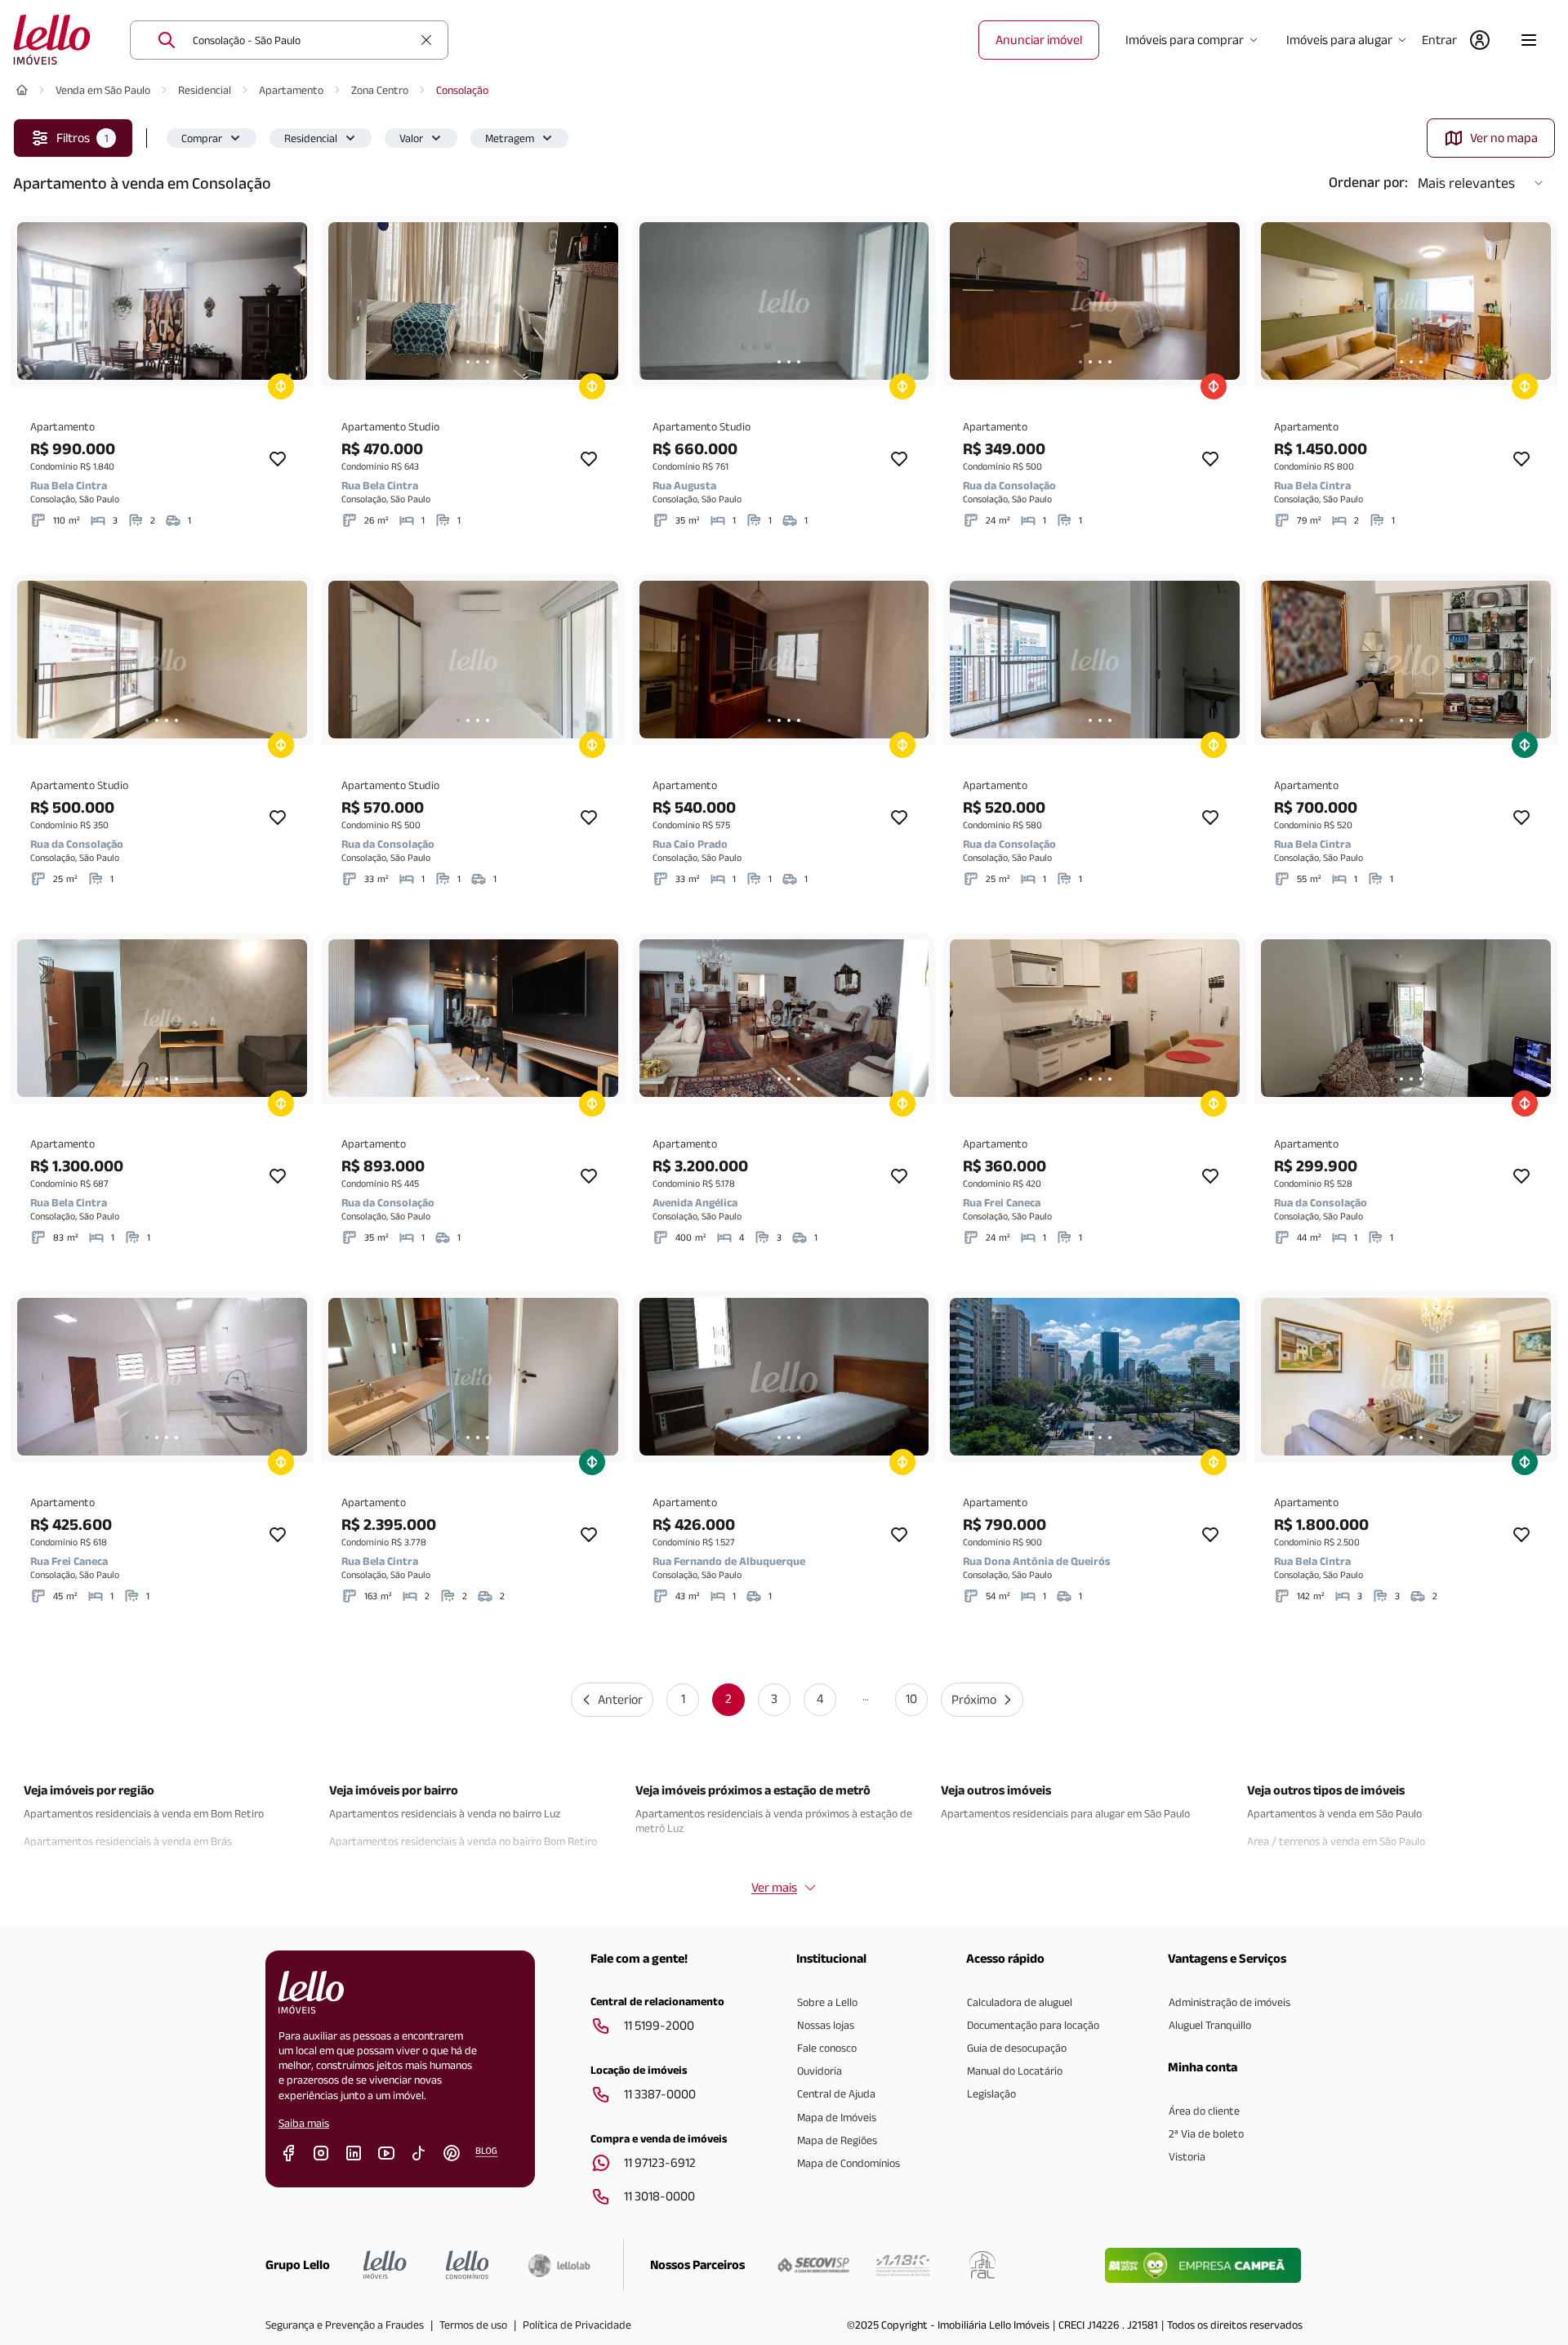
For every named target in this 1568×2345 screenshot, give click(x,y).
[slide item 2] (157, 362)
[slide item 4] (176, 362)
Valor (411, 138)
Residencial (205, 90)
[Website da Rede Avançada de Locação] (982, 2265)
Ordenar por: (1368, 182)
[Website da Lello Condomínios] (468, 2265)
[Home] (22, 90)
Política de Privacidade (577, 2325)
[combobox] (302, 40)
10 (911, 1699)
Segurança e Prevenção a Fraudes (345, 2325)
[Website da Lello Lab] (559, 2265)
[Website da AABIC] (903, 2265)
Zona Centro (380, 90)
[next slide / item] (291, 301)
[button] (212, 138)
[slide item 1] (147, 362)
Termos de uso (473, 2325)
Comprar (202, 138)
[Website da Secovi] (813, 2265)
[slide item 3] (167, 362)
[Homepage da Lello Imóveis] (385, 2265)
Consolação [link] (462, 90)
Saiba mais (304, 2123)
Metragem (510, 138)
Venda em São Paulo (103, 90)
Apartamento (291, 90)
